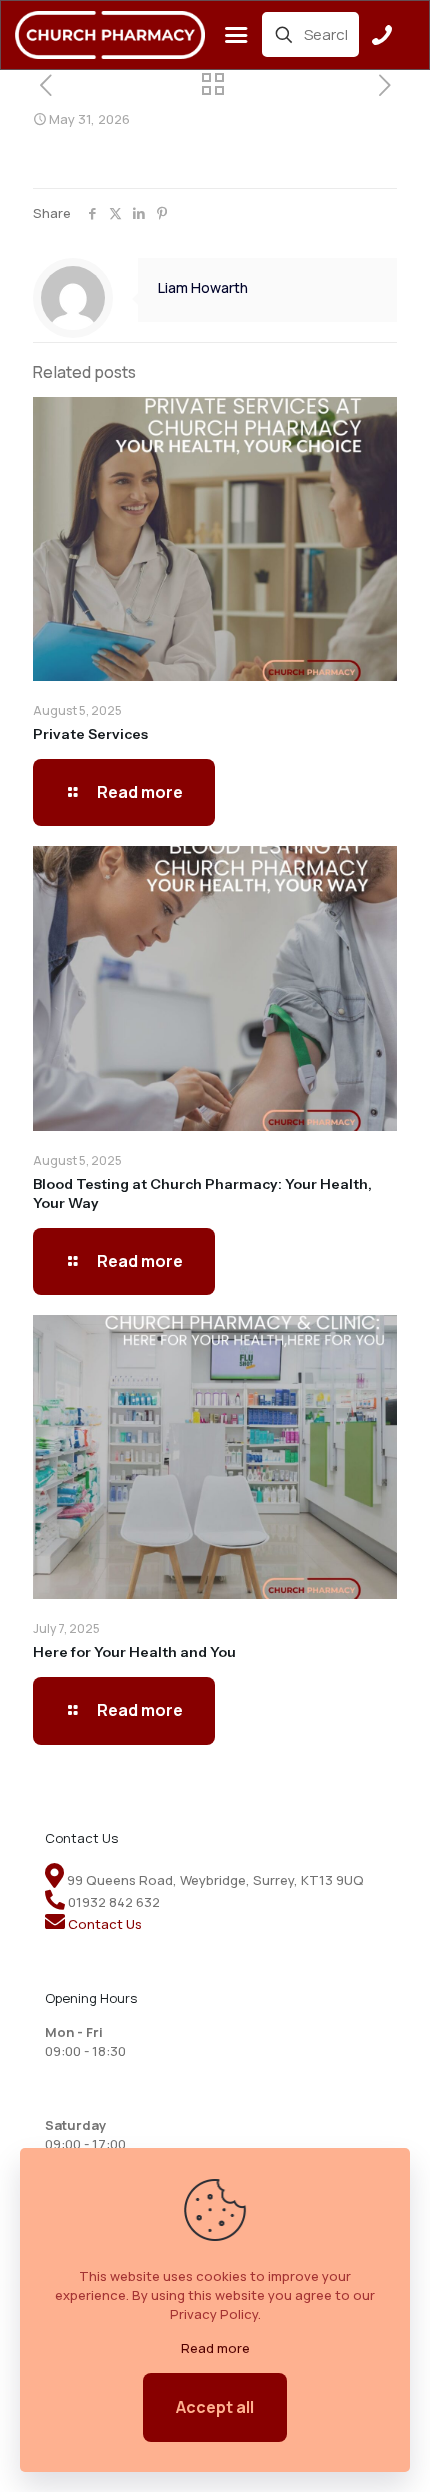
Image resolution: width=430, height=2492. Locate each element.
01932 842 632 (114, 1902)
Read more (215, 2348)
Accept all (215, 2407)
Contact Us (105, 1924)
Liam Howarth (203, 287)
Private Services (90, 734)
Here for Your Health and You (134, 1652)
